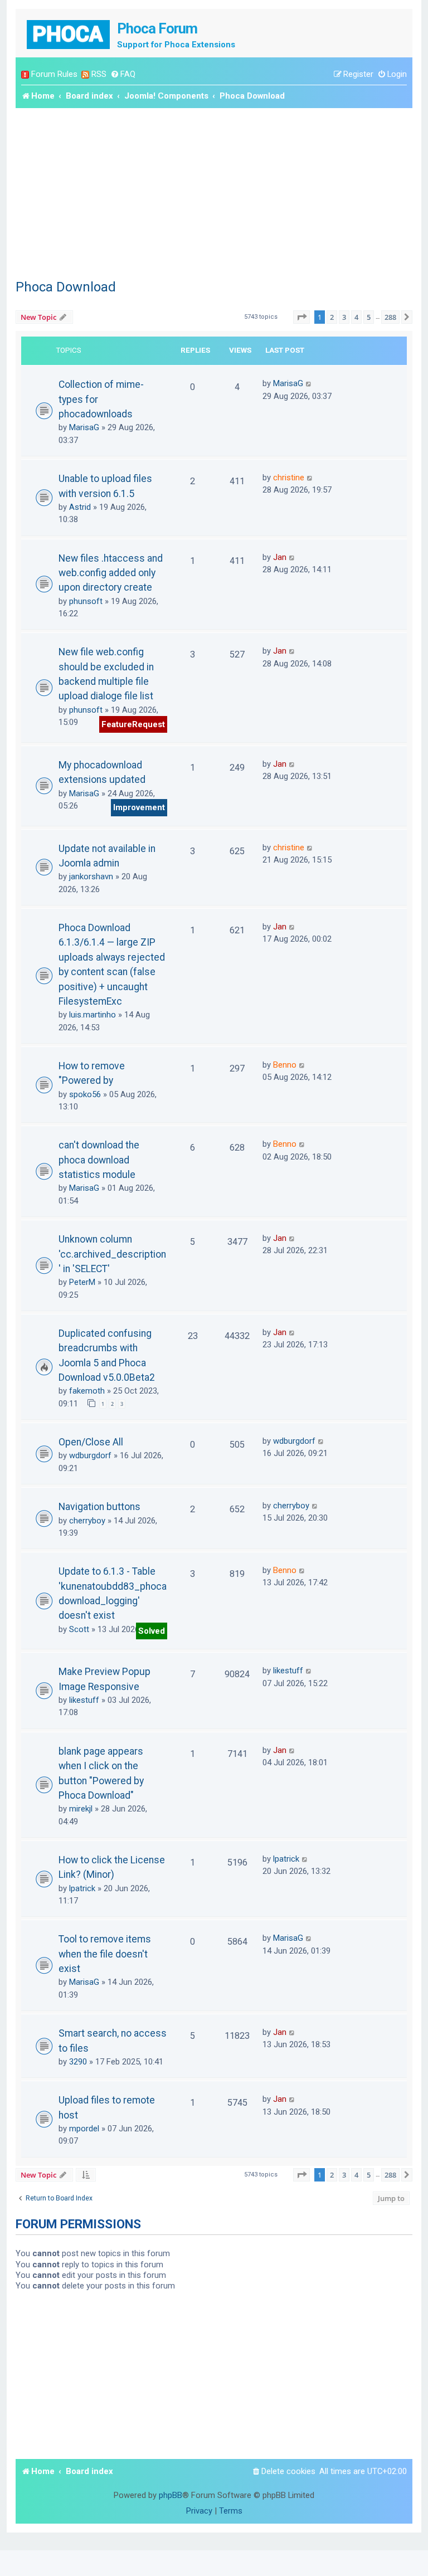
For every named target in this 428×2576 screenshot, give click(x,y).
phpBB (171, 2495)
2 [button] (332, 317)
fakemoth (87, 1391)
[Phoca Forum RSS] (85, 74)
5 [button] (369, 317)
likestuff (84, 1700)
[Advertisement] (214, 192)
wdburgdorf (90, 1455)
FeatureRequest (133, 724)
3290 (78, 2062)
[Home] (69, 33)
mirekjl (81, 1809)
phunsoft (86, 601)
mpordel (84, 2129)
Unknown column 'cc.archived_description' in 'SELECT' (112, 1254)
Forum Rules (54, 74)
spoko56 (85, 1094)
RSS (99, 74)
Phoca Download (66, 287)
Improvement (139, 807)
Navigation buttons (99, 1507)
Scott (79, 1629)
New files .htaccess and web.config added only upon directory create (111, 573)
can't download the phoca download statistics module (99, 1160)
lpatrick (82, 1888)
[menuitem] (123, 74)
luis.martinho (93, 1015)
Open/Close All (91, 1442)
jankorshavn (91, 876)
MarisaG (84, 427)
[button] (301, 317)
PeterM (82, 1282)
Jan (280, 557)
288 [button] (390, 317)
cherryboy (87, 1521)
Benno (285, 1065)
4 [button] (356, 317)
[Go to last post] (309, 383)
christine (289, 478)
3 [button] (344, 317)
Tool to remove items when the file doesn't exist (105, 1954)
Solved (152, 1631)
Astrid (80, 507)
